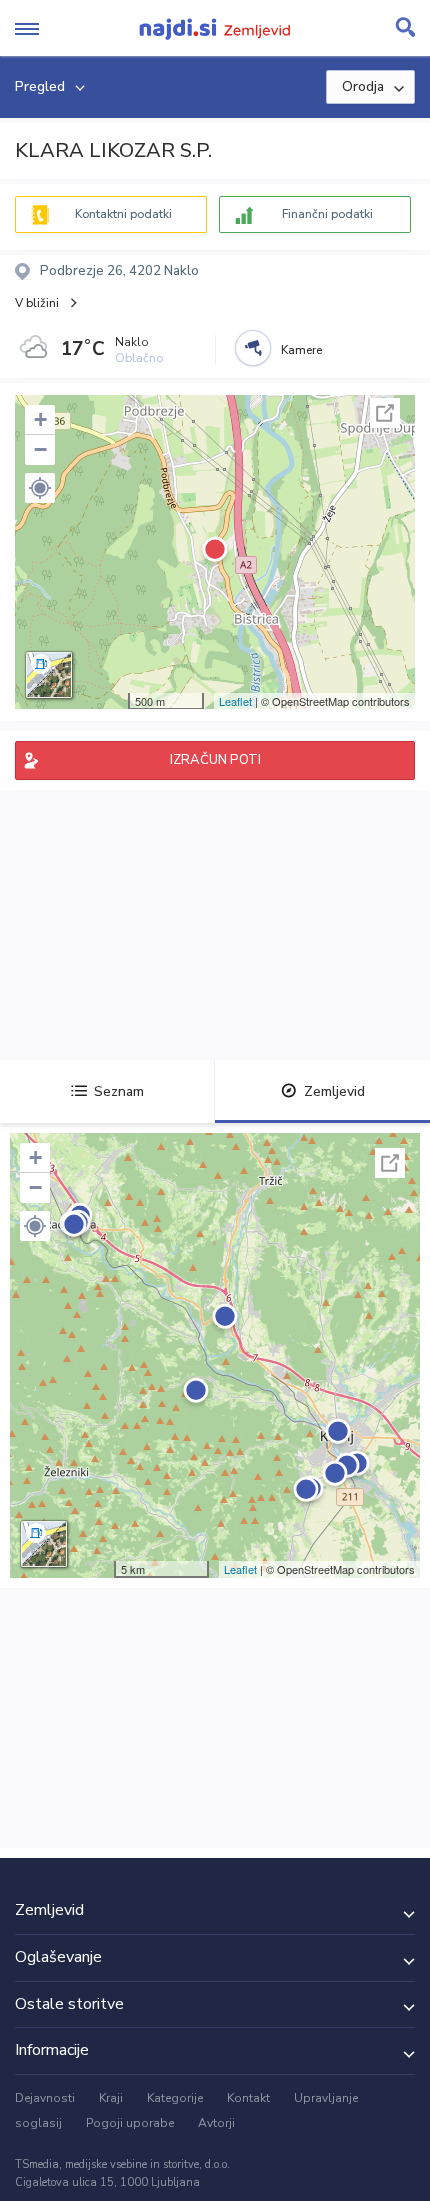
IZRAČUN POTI (215, 760)
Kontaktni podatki (123, 214)
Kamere (301, 350)
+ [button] (40, 419)
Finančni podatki (327, 214)
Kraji (111, 2098)
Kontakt (248, 2098)
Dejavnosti (45, 2098)
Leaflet (235, 701)
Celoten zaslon (385, 413)
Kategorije (175, 2098)
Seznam (119, 1091)
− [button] (40, 449)
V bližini (37, 303)
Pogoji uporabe (130, 2123)
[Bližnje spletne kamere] (253, 348)
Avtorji (216, 2123)
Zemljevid (334, 1091)
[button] (40, 488)
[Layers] (49, 675)
